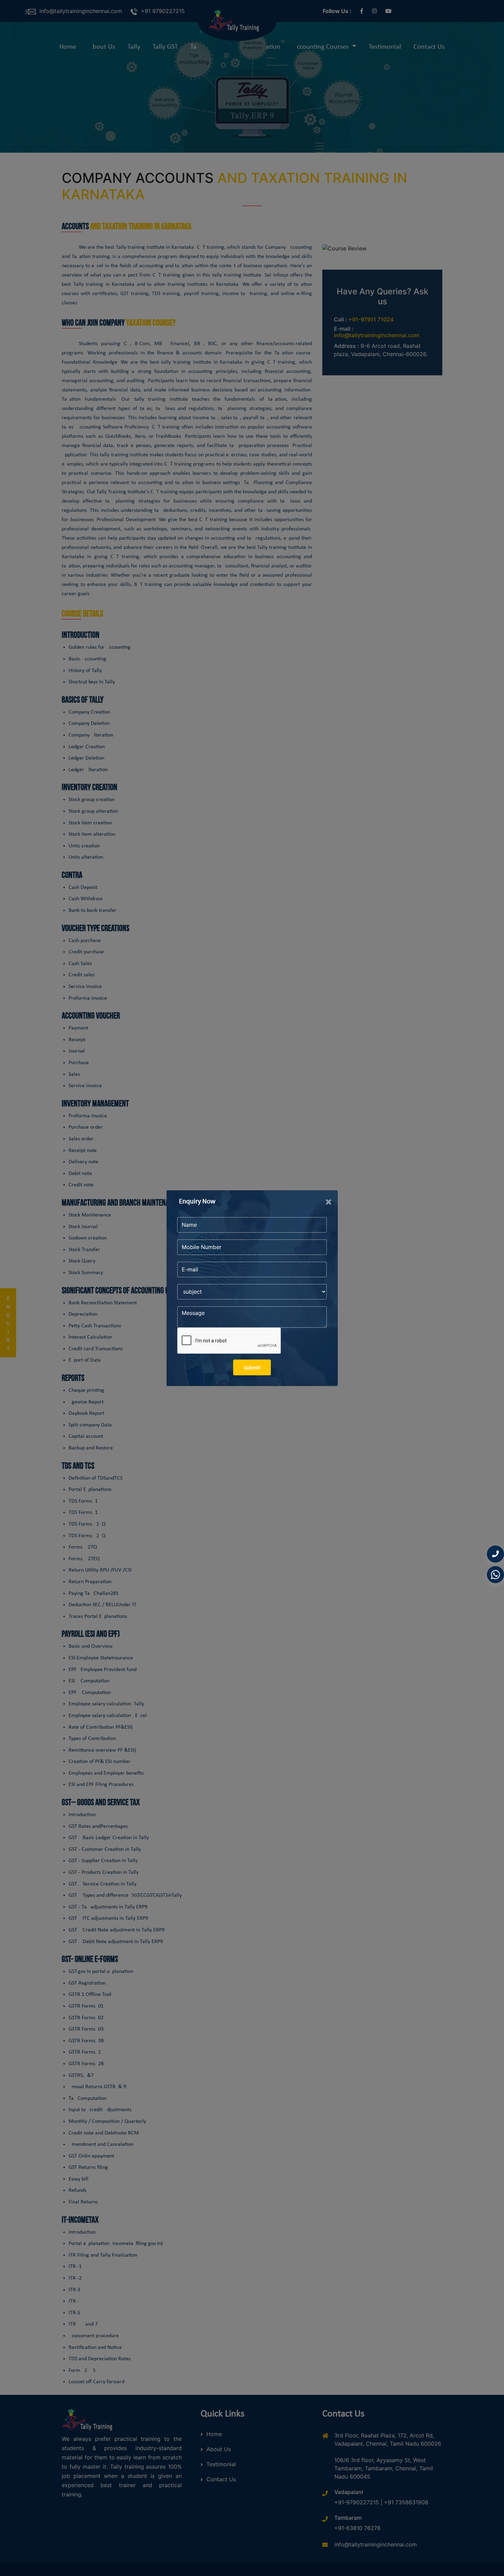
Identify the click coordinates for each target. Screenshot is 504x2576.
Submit (252, 1367)
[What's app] (495, 1576)
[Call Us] (495, 1554)
